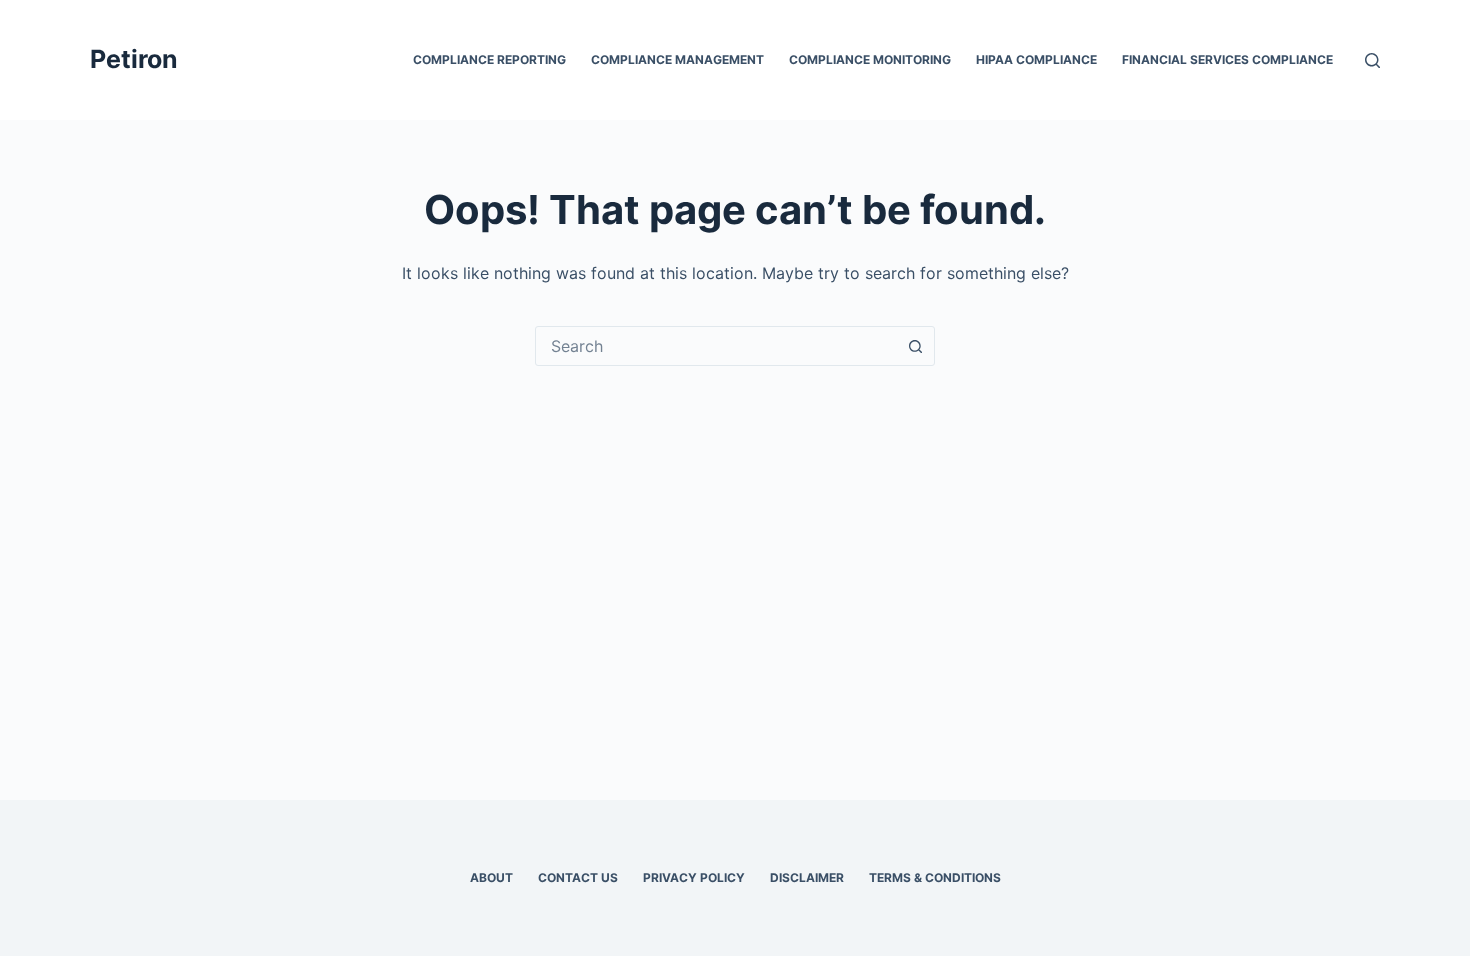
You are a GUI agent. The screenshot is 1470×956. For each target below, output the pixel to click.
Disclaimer (807, 877)
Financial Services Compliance (1227, 59)
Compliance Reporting (489, 59)
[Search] (1372, 60)
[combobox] (716, 346)
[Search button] (915, 346)
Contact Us (578, 877)
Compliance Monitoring (870, 59)
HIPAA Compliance (1036, 59)
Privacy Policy (694, 877)
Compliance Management (677, 59)
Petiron (134, 59)
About (491, 877)
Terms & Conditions (935, 877)
